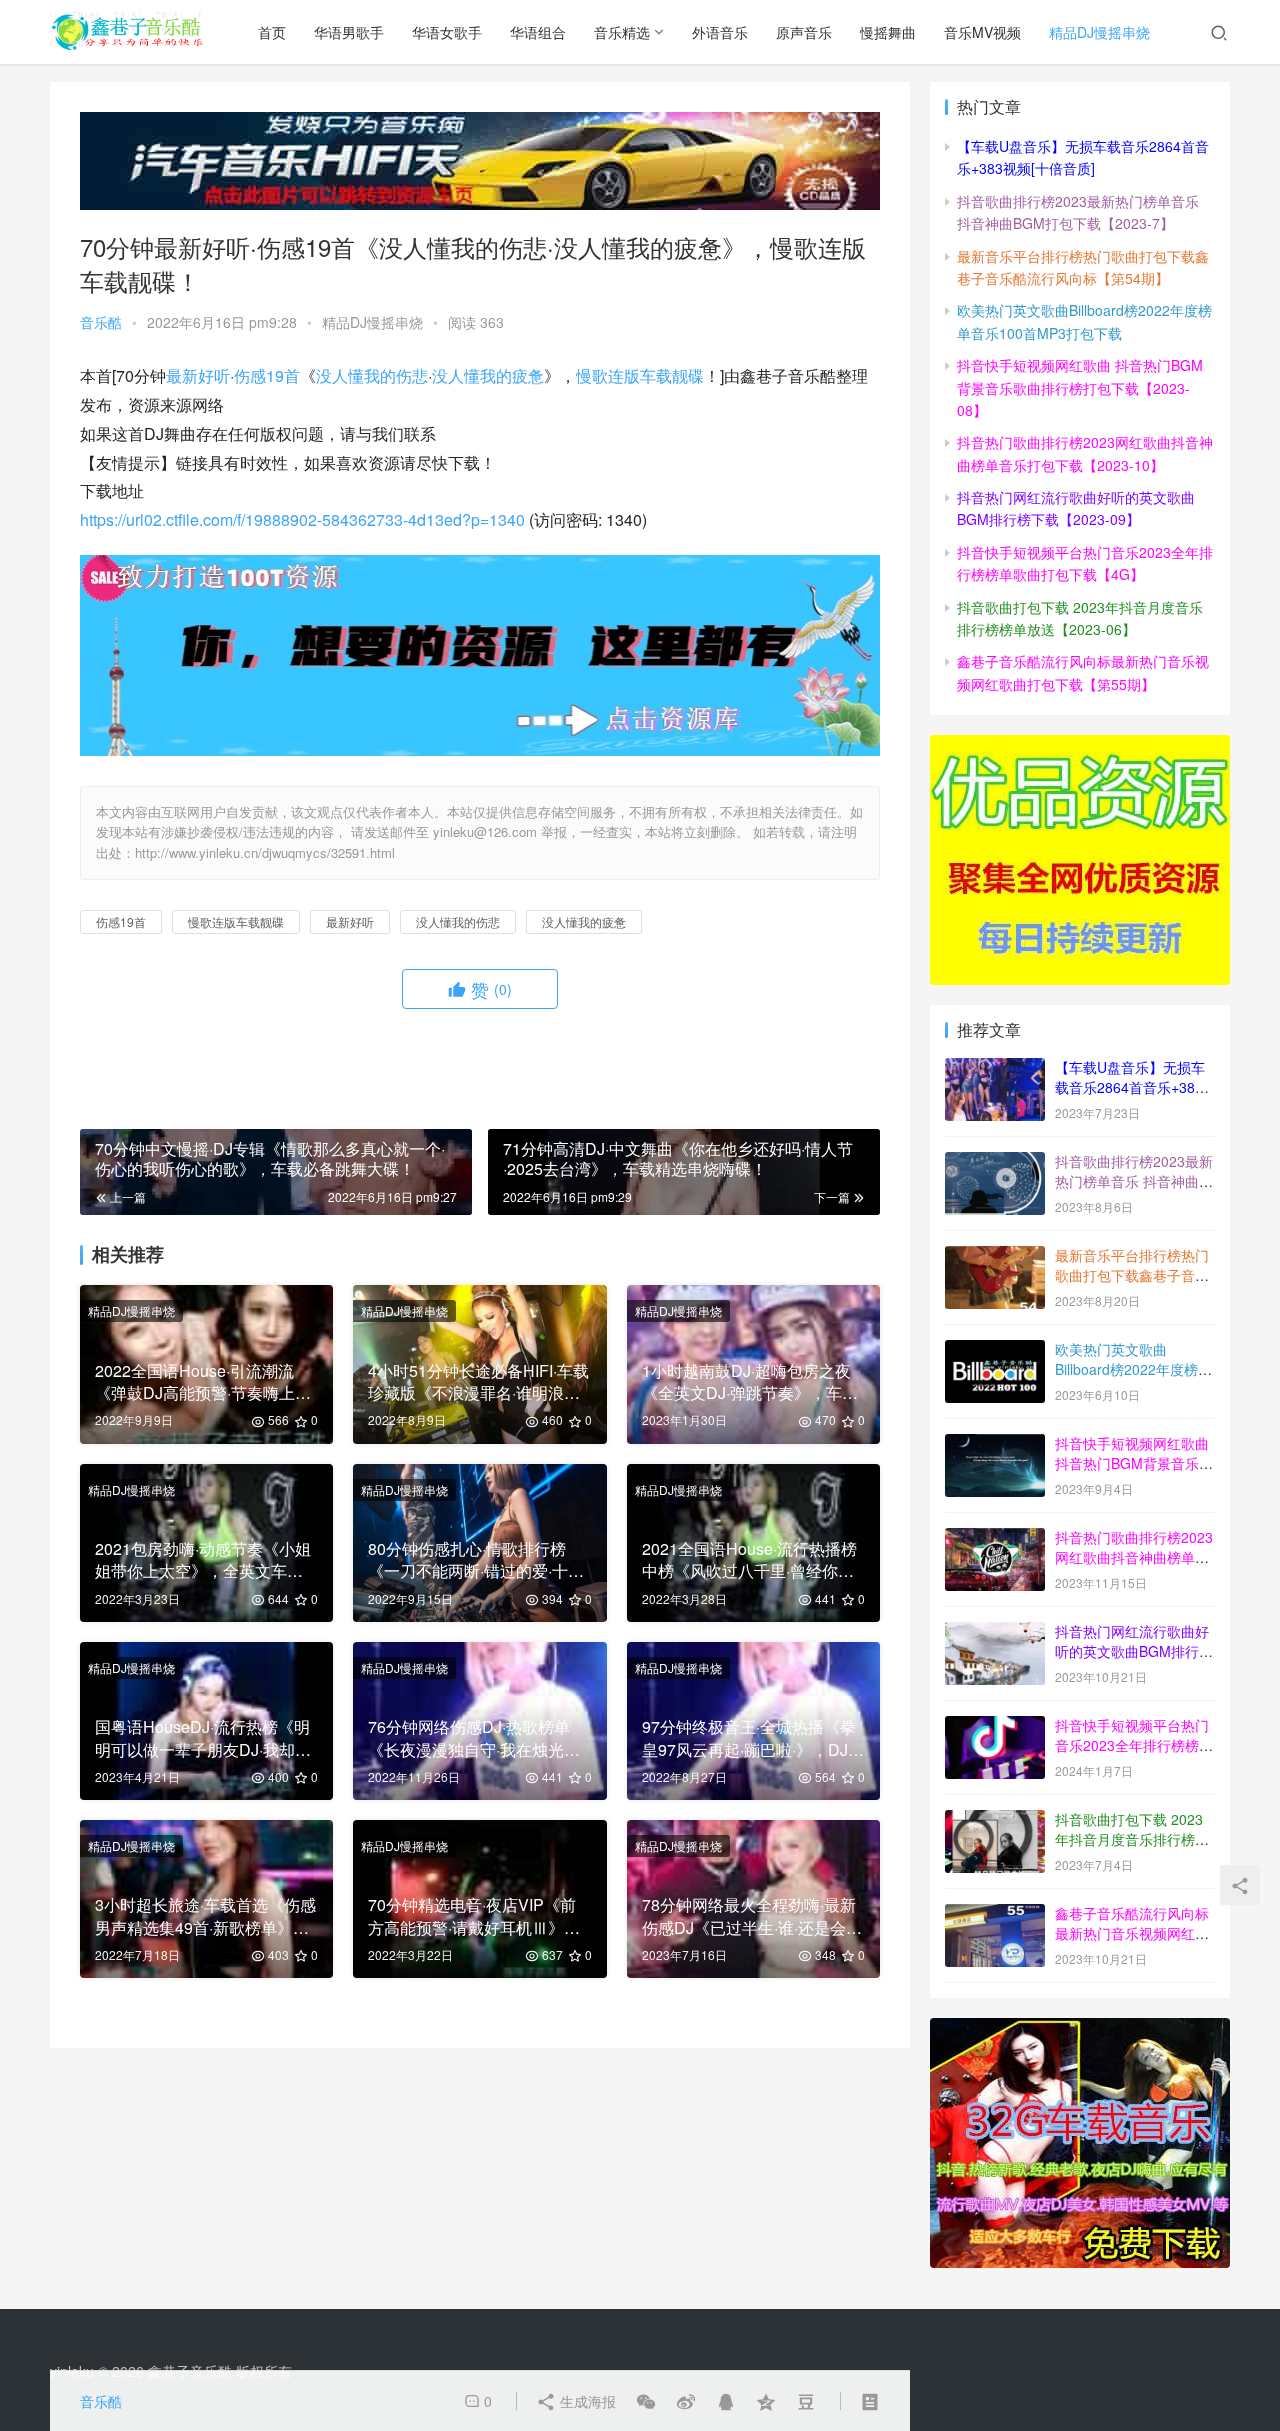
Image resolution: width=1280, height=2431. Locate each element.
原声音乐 (804, 32)
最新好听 (198, 375)
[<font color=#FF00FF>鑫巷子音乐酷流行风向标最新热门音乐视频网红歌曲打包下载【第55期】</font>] (995, 1915)
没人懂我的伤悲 (372, 375)
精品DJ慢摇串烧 (1099, 32)
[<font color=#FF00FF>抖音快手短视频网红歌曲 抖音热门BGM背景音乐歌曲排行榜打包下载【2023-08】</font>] (995, 1445)
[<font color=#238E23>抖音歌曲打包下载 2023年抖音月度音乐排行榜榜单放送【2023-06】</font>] (995, 1821)
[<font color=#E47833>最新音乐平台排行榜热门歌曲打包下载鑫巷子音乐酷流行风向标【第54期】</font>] (995, 1257)
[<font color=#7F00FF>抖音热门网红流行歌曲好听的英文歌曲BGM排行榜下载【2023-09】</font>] (995, 1633)
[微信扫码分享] (646, 2401)
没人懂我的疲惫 (488, 375)
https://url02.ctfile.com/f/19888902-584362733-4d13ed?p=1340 (302, 519)
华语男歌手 (349, 32)
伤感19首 (267, 375)
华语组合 (538, 32)
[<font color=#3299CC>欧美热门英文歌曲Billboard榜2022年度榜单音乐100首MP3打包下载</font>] (995, 1351)
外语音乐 (720, 32)
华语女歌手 (447, 32)
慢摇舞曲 (888, 32)
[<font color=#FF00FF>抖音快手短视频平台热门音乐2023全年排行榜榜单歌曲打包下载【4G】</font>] (995, 1727)
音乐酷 (101, 322)
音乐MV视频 (982, 32)
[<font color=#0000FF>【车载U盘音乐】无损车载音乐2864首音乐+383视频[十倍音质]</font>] (995, 1069)
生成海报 (586, 2401)
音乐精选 (622, 32)
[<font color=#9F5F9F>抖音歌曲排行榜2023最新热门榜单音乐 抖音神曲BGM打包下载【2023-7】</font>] (995, 1163)
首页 (272, 32)
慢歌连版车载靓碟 (640, 375)
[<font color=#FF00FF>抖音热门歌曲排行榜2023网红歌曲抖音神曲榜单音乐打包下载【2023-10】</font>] (995, 1539)
